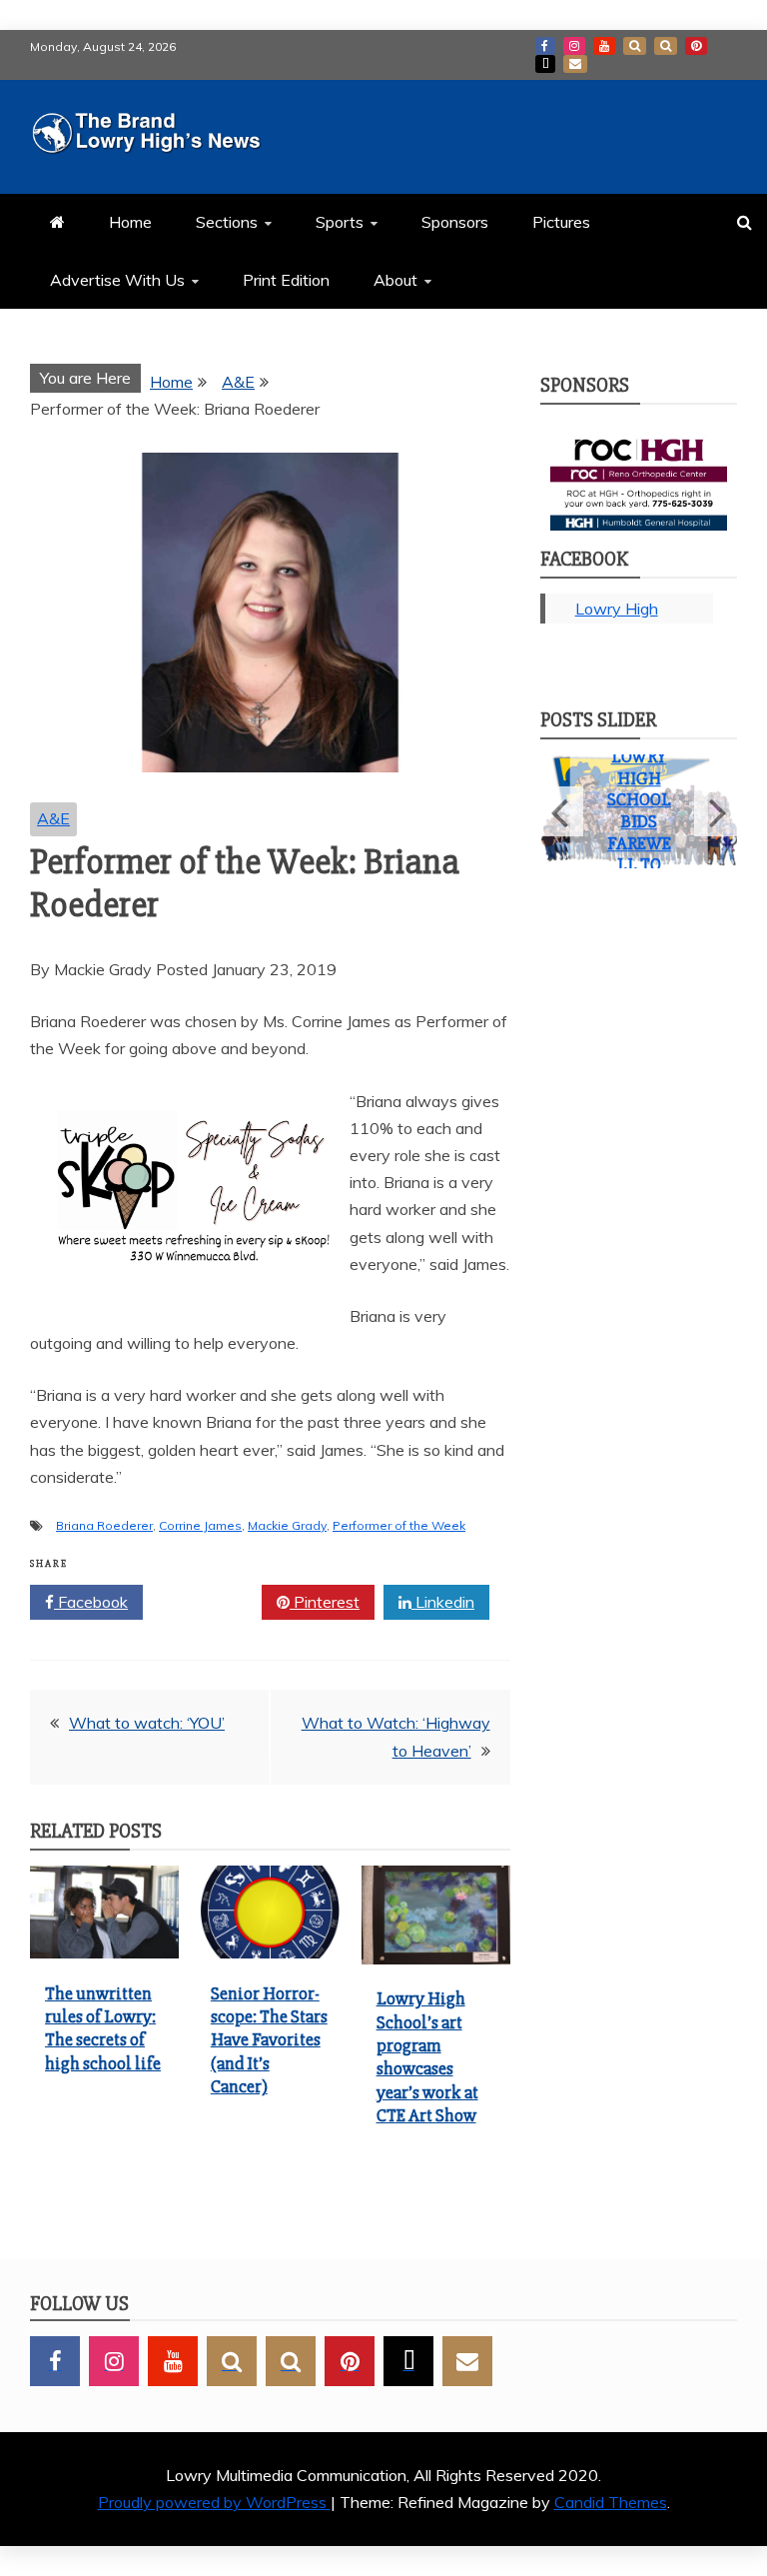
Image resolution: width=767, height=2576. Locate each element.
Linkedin (443, 1602)
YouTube (604, 46)
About (395, 280)
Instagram (574, 46)
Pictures (561, 222)
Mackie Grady (287, 1525)
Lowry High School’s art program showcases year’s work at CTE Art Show (427, 2057)
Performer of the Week (399, 1525)
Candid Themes (611, 2502)
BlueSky (666, 46)
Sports (340, 222)
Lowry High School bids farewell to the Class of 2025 (639, 843)
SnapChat (635, 46)
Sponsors (455, 222)
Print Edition (286, 280)
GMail (575, 64)
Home (130, 222)
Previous (562, 811)
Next (716, 811)
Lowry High (617, 609)
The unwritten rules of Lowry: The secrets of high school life (103, 2028)
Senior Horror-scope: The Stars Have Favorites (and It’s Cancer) (269, 2040)
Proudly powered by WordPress (214, 2502)
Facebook (545, 46)
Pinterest (696, 46)
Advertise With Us (117, 280)
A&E (53, 818)
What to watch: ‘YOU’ (147, 1723)
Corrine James (200, 1525)
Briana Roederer (104, 1525)
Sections (227, 222)
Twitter (209, 1602)
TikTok (545, 64)
